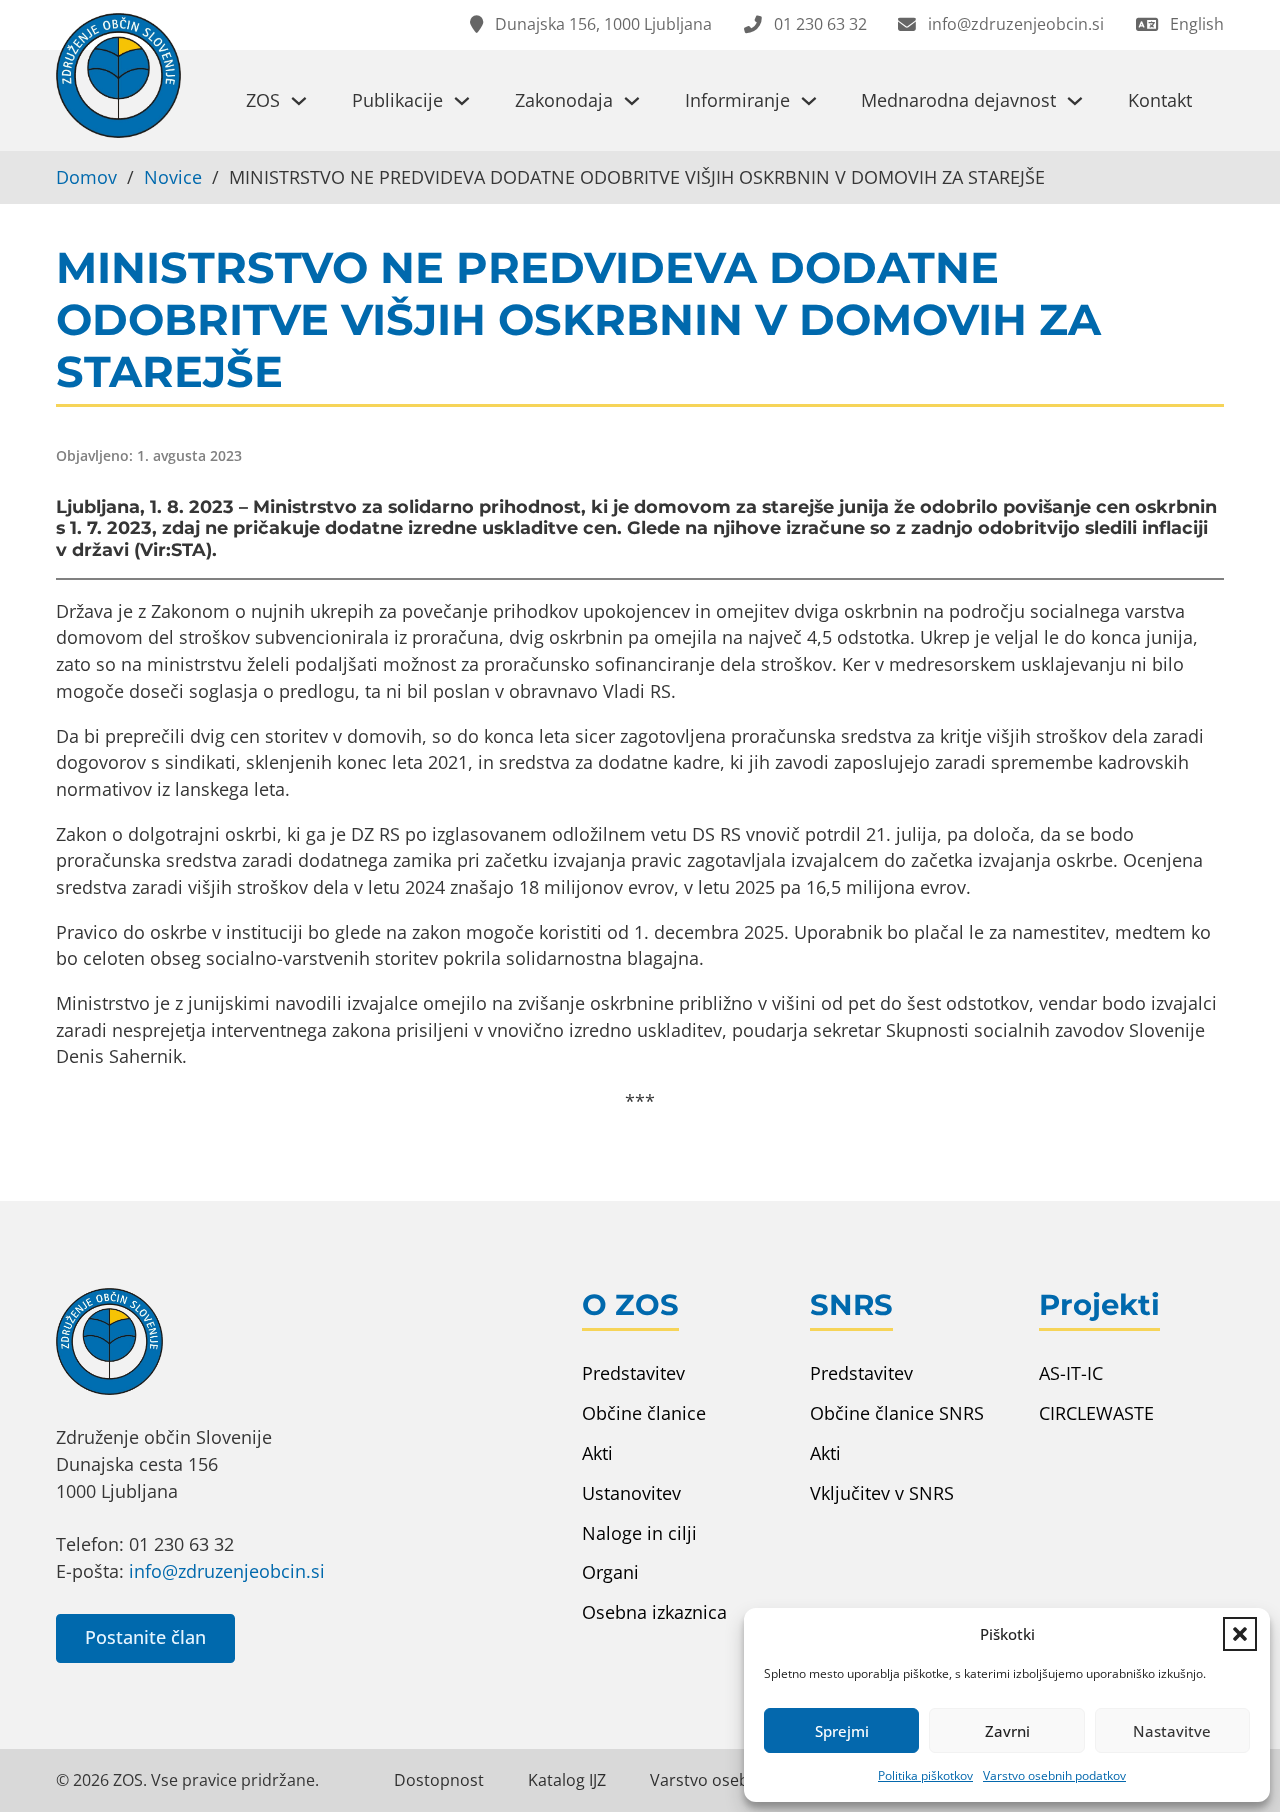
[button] (1240, 1634)
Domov (86, 177)
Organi (610, 1572)
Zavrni (1007, 1731)
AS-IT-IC (1071, 1373)
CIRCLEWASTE (1096, 1413)
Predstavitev (633, 1373)
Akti (597, 1453)
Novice (173, 177)
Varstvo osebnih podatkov (1054, 1775)
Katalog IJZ (567, 1780)
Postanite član (145, 1637)
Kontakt (1160, 100)
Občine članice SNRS (897, 1413)
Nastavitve (1172, 1731)
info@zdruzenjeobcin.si (227, 1571)
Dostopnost (439, 1780)
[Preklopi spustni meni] (299, 101)
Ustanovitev (631, 1493)
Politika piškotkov (925, 1775)
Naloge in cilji (639, 1533)
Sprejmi (842, 1731)
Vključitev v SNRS (882, 1493)
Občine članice (644, 1413)
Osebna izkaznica (654, 1612)
